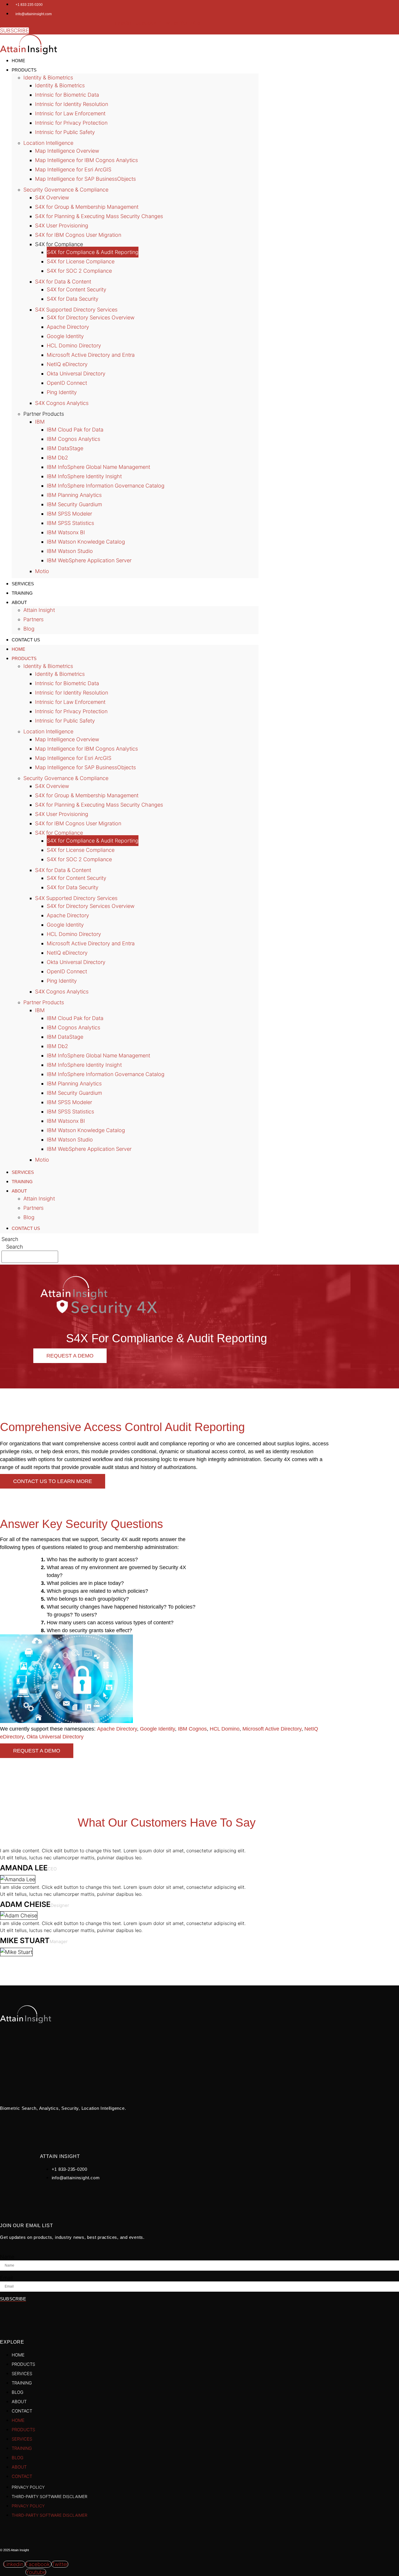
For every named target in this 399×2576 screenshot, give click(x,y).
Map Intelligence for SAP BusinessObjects (85, 179)
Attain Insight (39, 610)
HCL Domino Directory (74, 346)
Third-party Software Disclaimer (50, 2496)
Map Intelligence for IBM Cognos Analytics (86, 160)
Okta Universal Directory (76, 374)
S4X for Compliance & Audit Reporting (93, 252)
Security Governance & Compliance (66, 190)
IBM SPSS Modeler (69, 514)
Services (23, 1172)
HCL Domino (225, 1729)
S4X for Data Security (73, 299)
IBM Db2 (57, 458)
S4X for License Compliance (81, 261)
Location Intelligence (48, 143)
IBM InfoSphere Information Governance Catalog (106, 486)
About (19, 602)
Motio (42, 571)
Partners (33, 619)
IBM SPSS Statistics (70, 523)
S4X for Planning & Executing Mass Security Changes (99, 216)
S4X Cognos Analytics (62, 403)
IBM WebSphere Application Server (89, 560)
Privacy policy (28, 2487)
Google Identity (65, 336)
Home (18, 649)
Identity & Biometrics (48, 78)
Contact (22, 2411)
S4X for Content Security (77, 289)
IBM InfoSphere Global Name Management (98, 467)
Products (24, 70)
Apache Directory (68, 327)
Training (22, 1182)
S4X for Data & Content (63, 282)
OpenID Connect (67, 383)
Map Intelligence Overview (67, 151)
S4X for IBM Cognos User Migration (78, 235)
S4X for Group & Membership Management (87, 207)
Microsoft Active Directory (272, 1729)
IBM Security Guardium (74, 504)
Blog (29, 1217)
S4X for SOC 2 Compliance (79, 271)
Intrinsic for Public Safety (65, 132)
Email (6, 2278)
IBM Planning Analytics (74, 495)
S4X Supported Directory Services (76, 310)
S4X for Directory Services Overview (91, 317)
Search (10, 1239)
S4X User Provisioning (62, 226)
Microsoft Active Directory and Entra (91, 355)
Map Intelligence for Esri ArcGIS (73, 169)
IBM (40, 422)
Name (7, 2257)
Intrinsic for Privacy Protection (71, 123)
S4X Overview (52, 197)
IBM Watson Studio (70, 551)
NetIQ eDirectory (67, 364)
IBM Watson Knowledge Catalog (86, 542)
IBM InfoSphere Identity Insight (84, 476)
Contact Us (26, 640)
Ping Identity (62, 392)
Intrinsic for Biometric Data (67, 95)
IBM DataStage (65, 448)
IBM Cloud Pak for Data (75, 430)
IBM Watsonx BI (66, 532)
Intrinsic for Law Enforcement (70, 113)
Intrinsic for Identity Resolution (72, 104)
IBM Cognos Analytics (73, 439)
